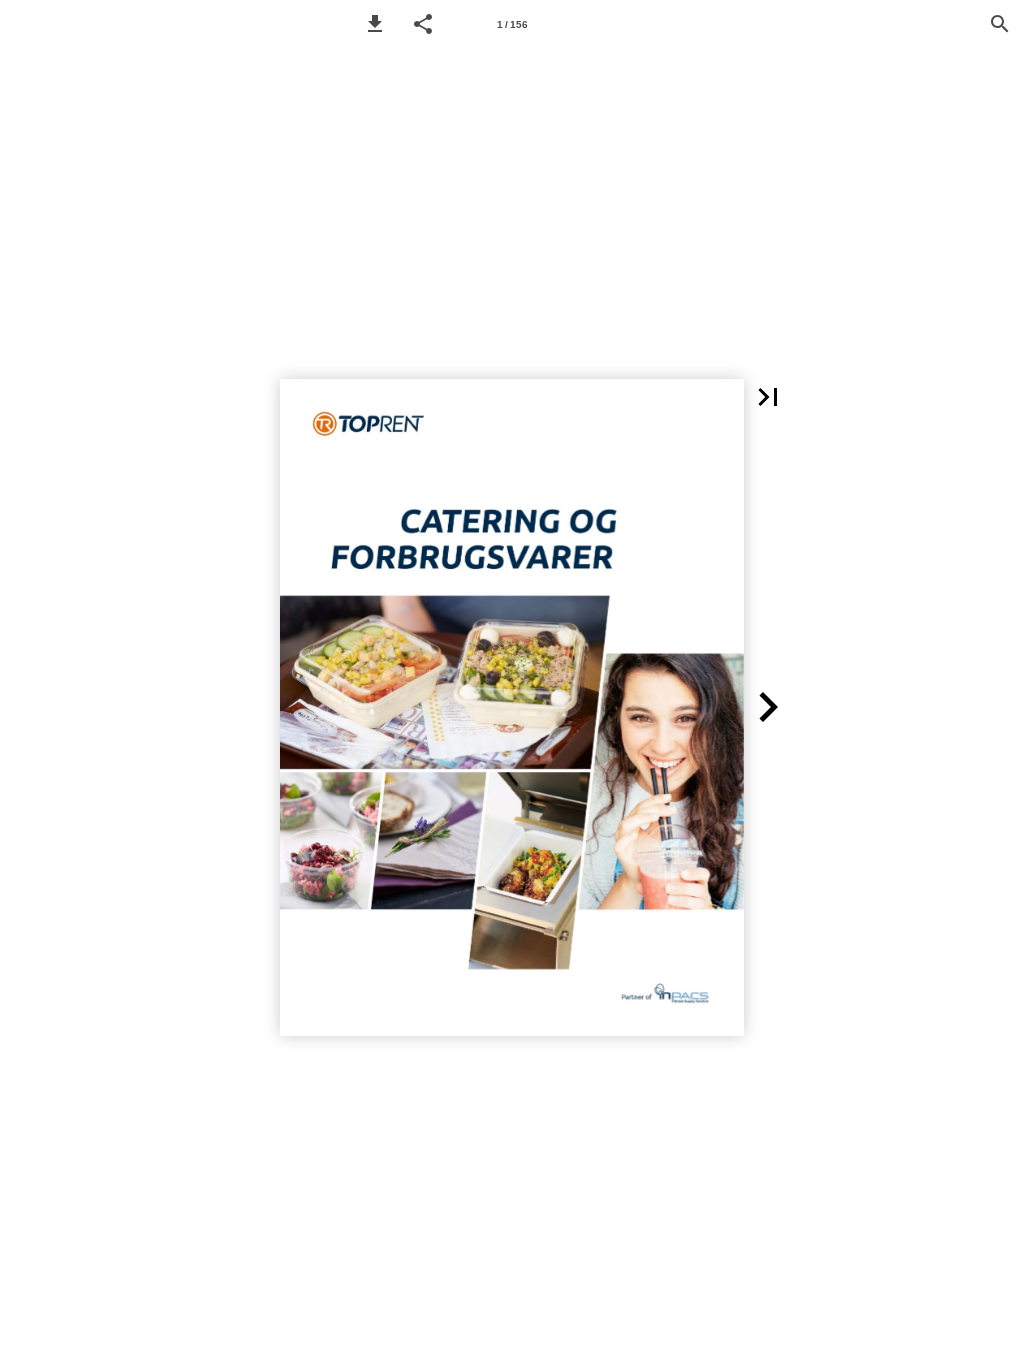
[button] (375, 24)
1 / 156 (512, 24)
